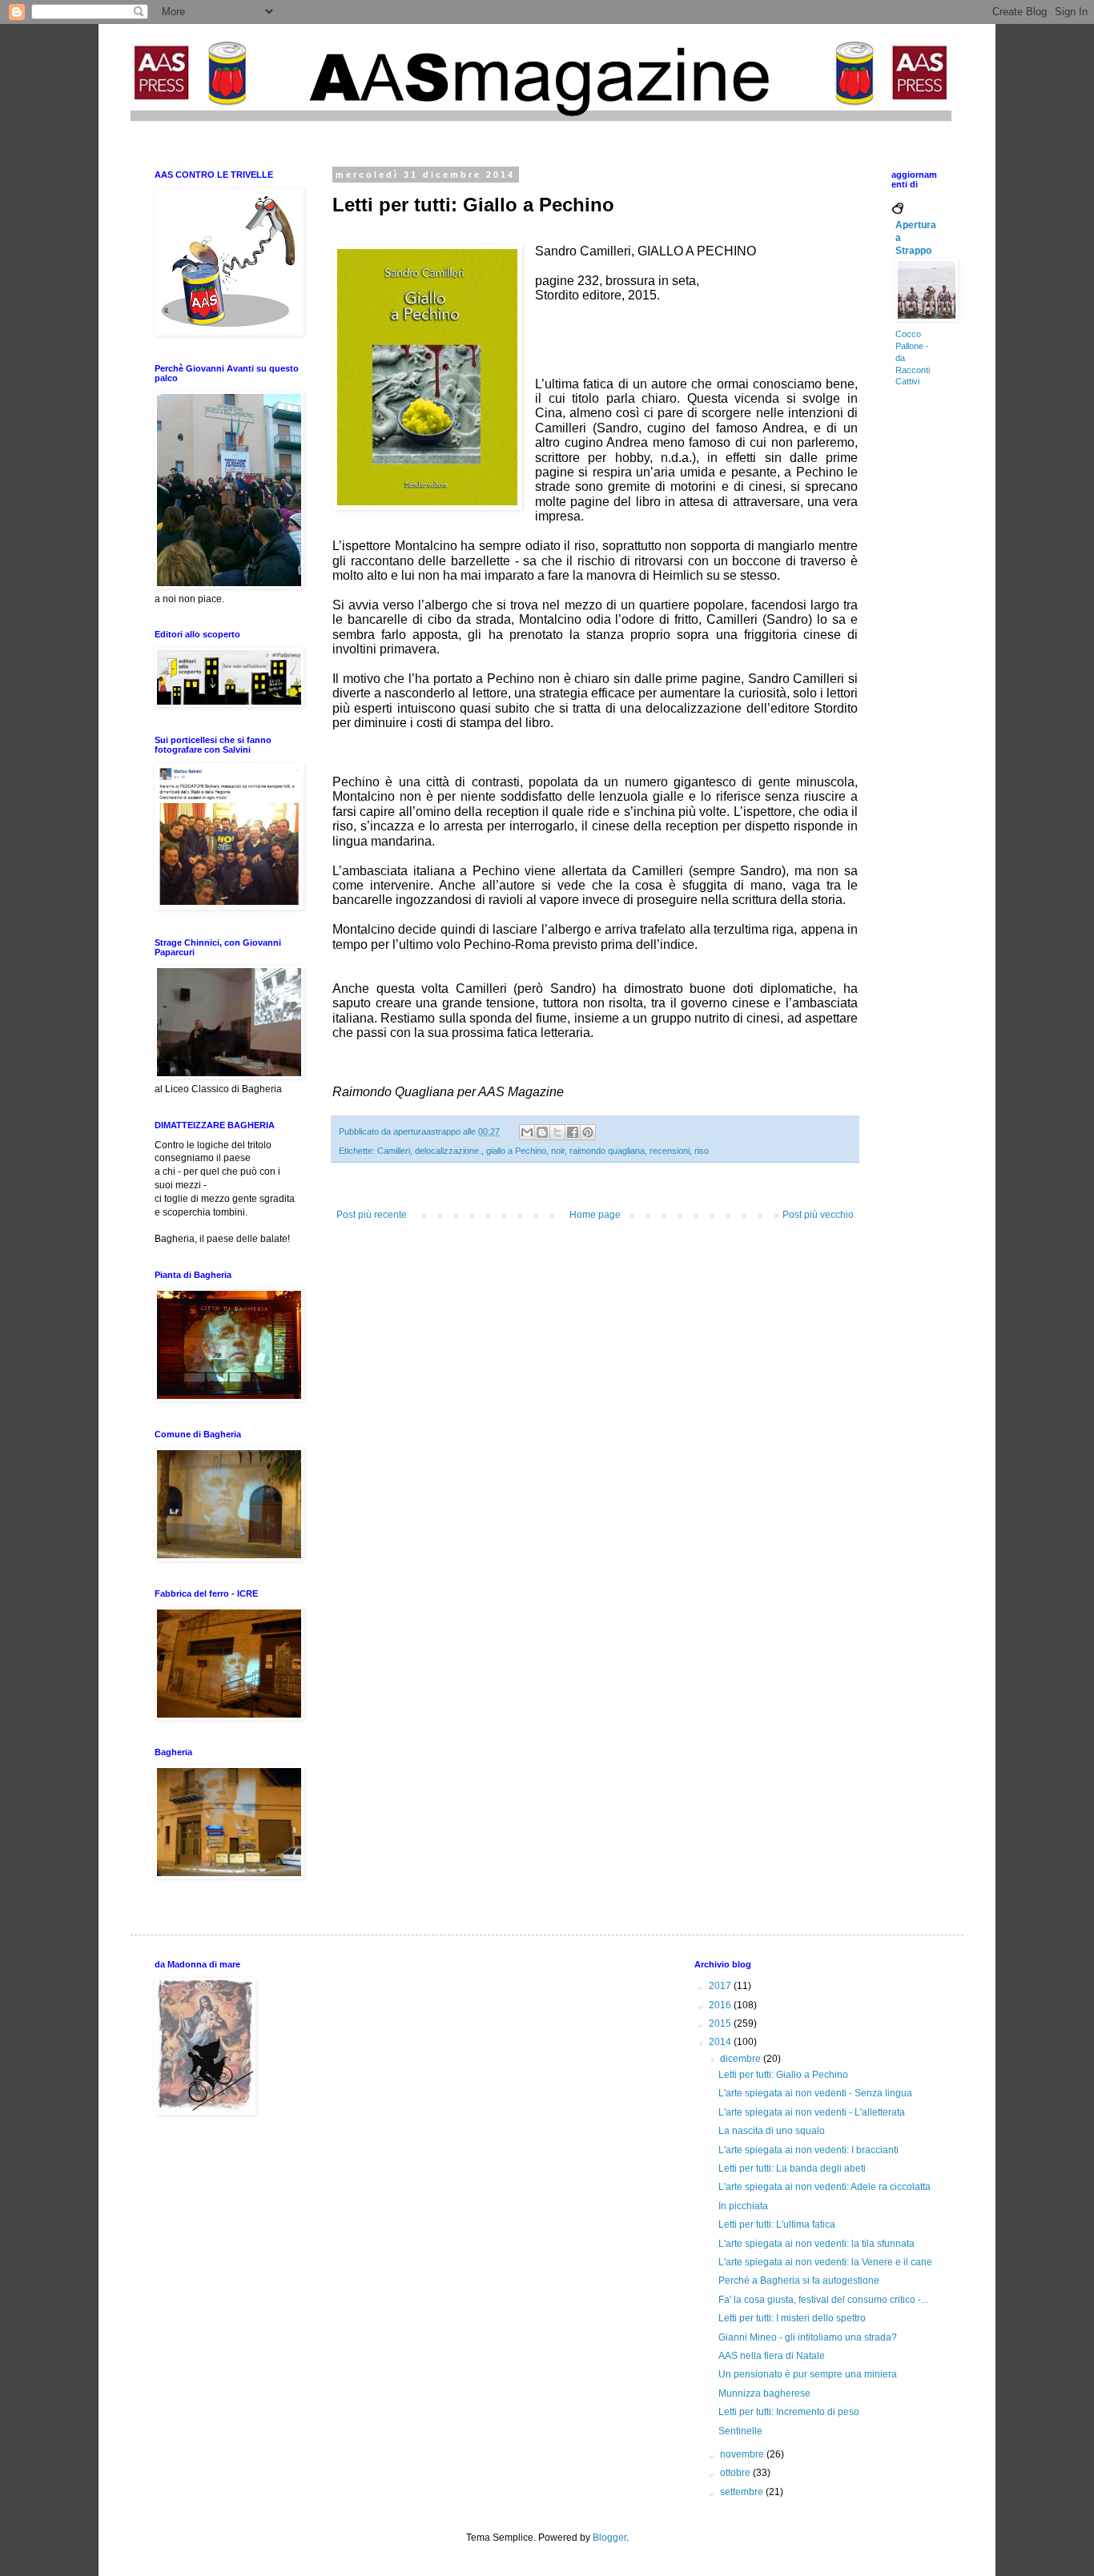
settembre (743, 2492)
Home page (595, 1215)
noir (558, 1151)
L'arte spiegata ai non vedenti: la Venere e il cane (825, 2262)
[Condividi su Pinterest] (588, 1132)
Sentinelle (740, 2431)
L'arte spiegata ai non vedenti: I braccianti (808, 2150)
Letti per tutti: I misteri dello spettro (792, 2318)
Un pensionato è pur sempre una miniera (808, 2374)
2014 (721, 2042)
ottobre (736, 2473)
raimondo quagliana (607, 1151)
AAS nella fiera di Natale (772, 2356)
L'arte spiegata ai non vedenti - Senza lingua (815, 2093)
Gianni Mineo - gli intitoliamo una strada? (808, 2337)
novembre (743, 2454)
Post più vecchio (818, 1215)
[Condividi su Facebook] (573, 1132)
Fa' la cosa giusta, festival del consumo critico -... (823, 2300)
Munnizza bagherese (764, 2393)
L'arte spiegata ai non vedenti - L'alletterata (812, 2112)
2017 (721, 1986)
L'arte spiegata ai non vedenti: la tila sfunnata (816, 2244)
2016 (721, 2005)
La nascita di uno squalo (772, 2131)
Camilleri (394, 1151)
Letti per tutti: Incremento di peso (789, 2412)
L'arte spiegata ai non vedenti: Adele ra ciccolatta (825, 2187)
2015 (721, 2023)
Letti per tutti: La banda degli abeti (792, 2168)
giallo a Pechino (516, 1151)
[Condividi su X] (557, 1132)
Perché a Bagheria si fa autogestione (799, 2281)
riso (702, 1151)
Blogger (609, 2538)
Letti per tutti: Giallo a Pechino (783, 2075)
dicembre (742, 2059)
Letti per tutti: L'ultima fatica (777, 2224)
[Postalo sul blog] (542, 1132)
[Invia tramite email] (527, 1132)
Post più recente (372, 1215)
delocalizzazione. (448, 1151)
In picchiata (743, 2206)
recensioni (670, 1151)
